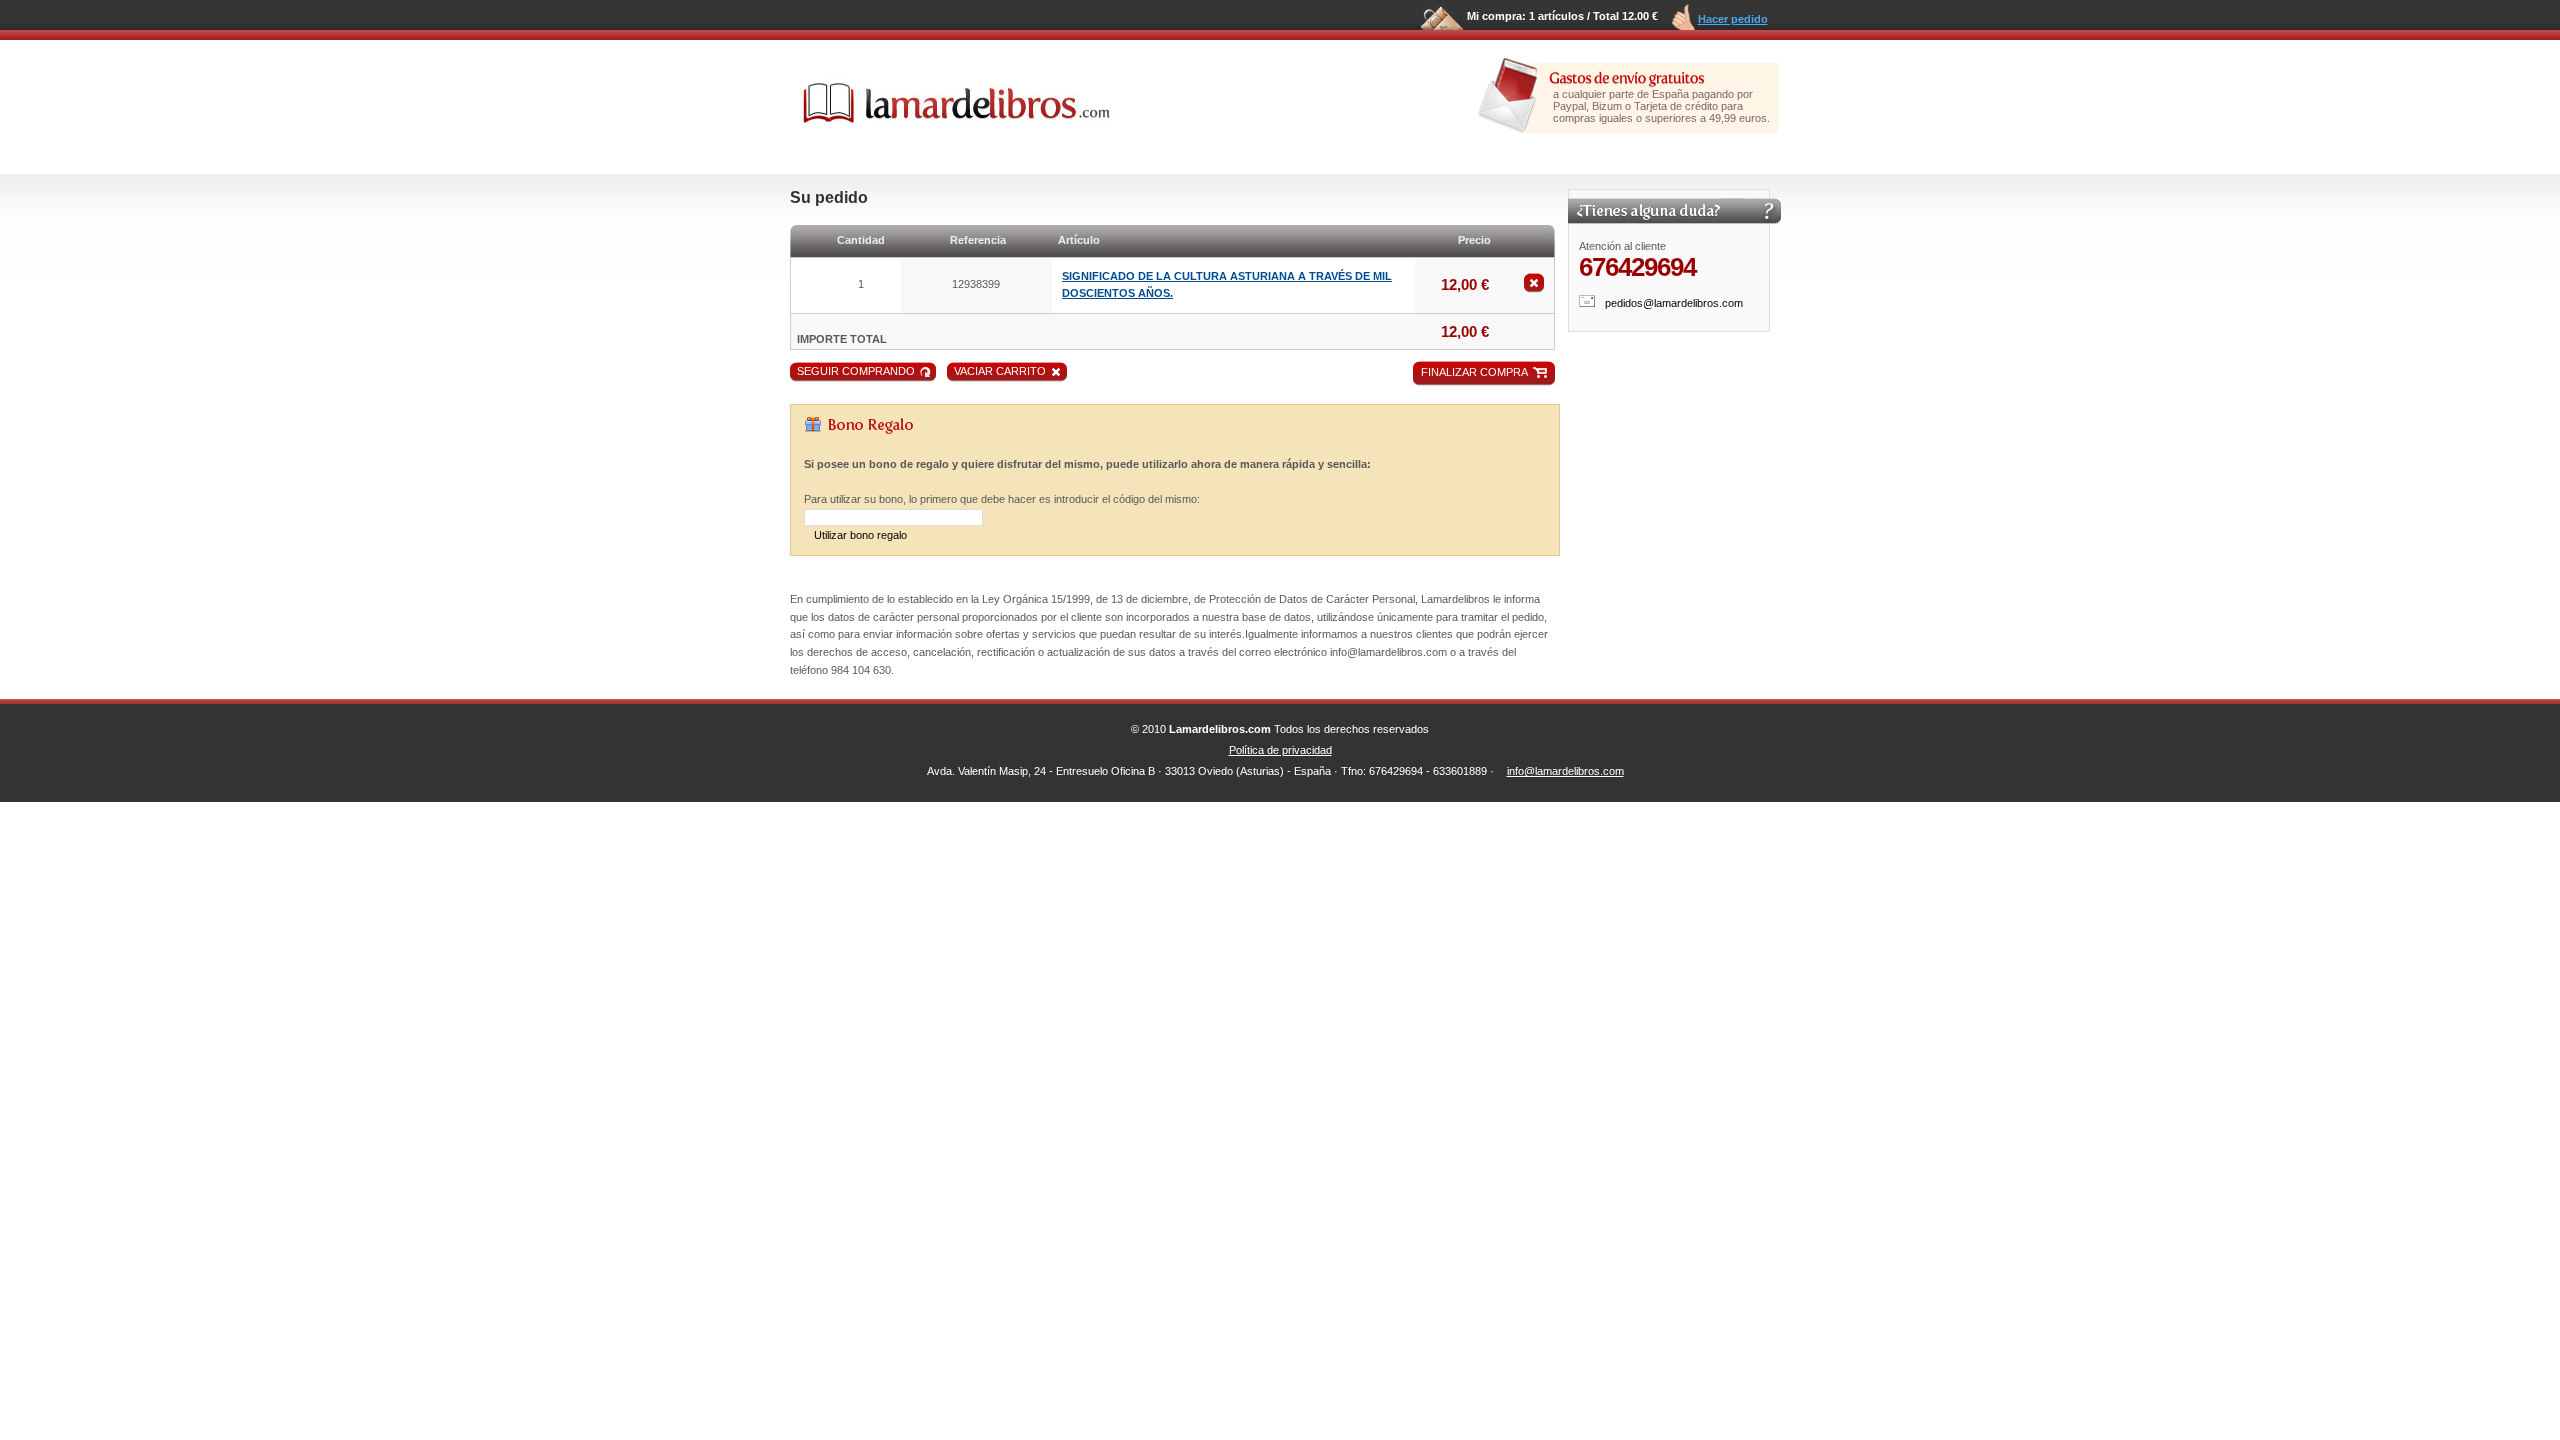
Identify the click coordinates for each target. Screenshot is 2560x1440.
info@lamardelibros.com (1565, 771)
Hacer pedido (1733, 19)
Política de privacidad (1280, 750)
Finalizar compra (1474, 372)
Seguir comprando (856, 371)
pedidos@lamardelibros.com (1674, 303)
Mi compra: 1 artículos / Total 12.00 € (1562, 16)
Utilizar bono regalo (860, 535)
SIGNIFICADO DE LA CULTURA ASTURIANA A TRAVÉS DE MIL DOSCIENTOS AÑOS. (1227, 285)
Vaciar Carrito (1000, 371)
